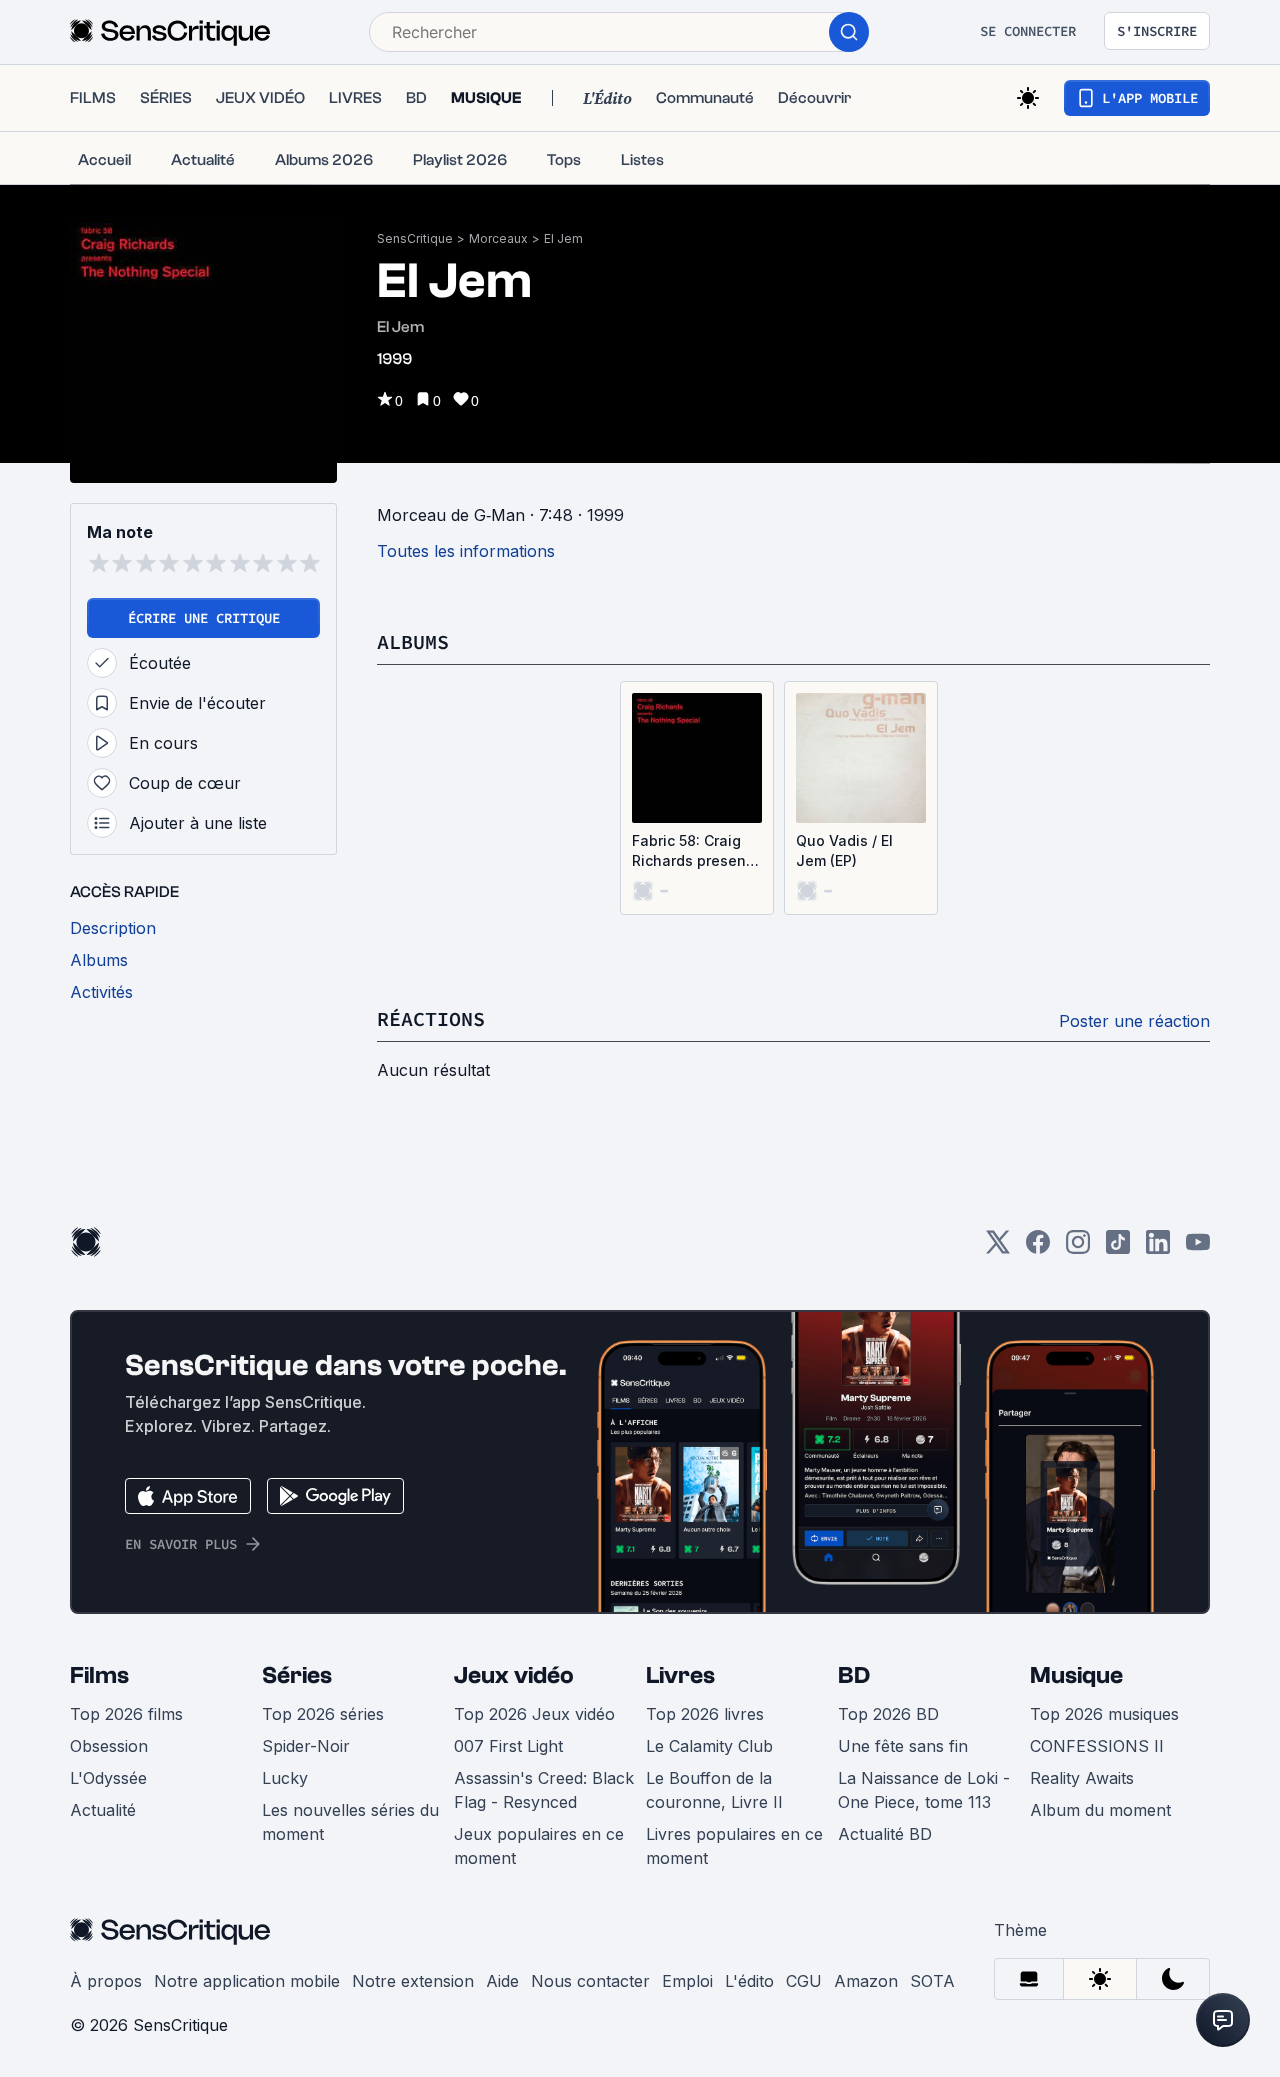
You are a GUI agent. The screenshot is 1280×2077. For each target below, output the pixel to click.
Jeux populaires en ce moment (539, 1846)
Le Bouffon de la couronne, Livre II (714, 1790)
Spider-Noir (306, 1746)
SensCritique (415, 238)
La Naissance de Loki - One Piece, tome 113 (924, 1790)
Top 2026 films (126, 1714)
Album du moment (1100, 1810)
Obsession (109, 1746)
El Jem (563, 238)
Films (99, 1675)
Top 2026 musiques (1104, 1714)
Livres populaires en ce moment (734, 1846)
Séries (297, 1675)
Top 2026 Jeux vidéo (534, 1714)
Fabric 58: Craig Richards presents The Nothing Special (695, 851)
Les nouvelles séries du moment (350, 1822)
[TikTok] (1118, 1248)
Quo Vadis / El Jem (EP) (844, 850)
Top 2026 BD (888, 1714)
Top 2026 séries (323, 1714)
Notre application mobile (247, 1981)
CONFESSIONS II (1097, 1746)
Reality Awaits (1082, 1778)
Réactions (431, 1018)
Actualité (103, 1810)
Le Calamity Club (709, 1746)
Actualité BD (885, 1834)
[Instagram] (1078, 1248)
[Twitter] (998, 1248)
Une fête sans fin (903, 1746)
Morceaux (498, 238)
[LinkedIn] (1158, 1248)
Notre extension (413, 1981)
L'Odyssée (108, 1778)
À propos (106, 1981)
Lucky (285, 1778)
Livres (680, 1675)
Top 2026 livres (705, 1714)
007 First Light (508, 1746)
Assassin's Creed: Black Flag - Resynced (544, 1790)
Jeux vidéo (514, 1675)
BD (854, 1675)
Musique (1076, 1675)
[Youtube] (1198, 1248)
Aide (502, 1981)
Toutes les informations (466, 551)
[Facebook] (1038, 1248)
